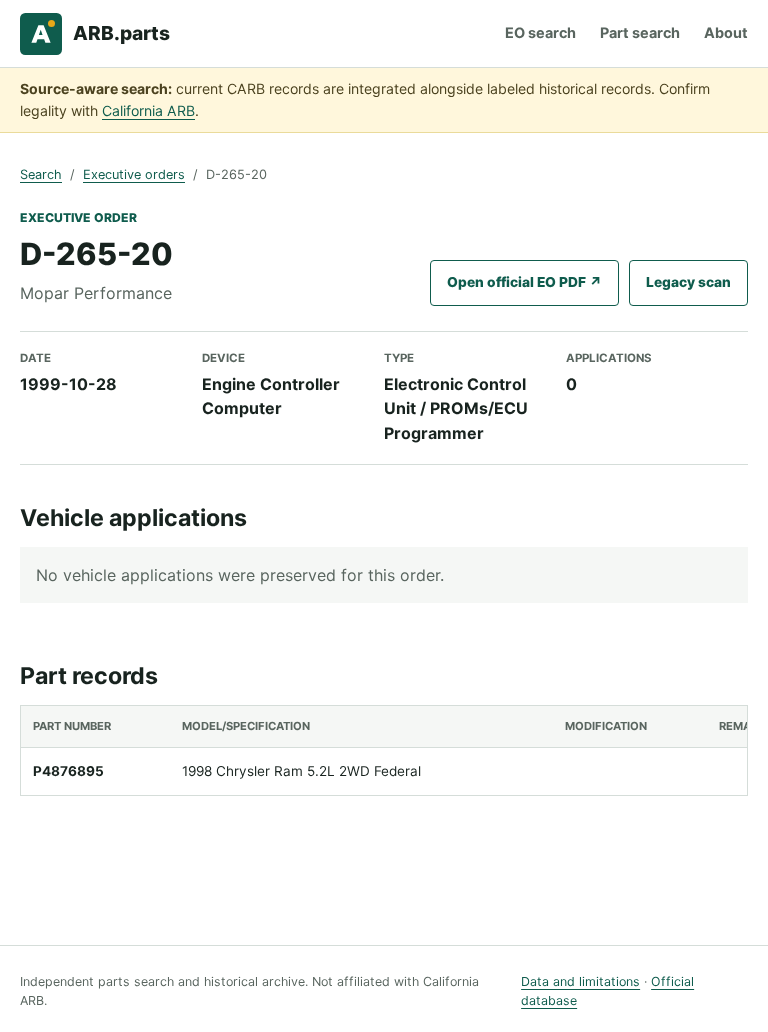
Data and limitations (580, 981)
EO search (540, 32)
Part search (640, 32)
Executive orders (134, 174)
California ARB (148, 110)
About (726, 32)
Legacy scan (688, 282)
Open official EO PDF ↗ (524, 282)
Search (41, 174)
